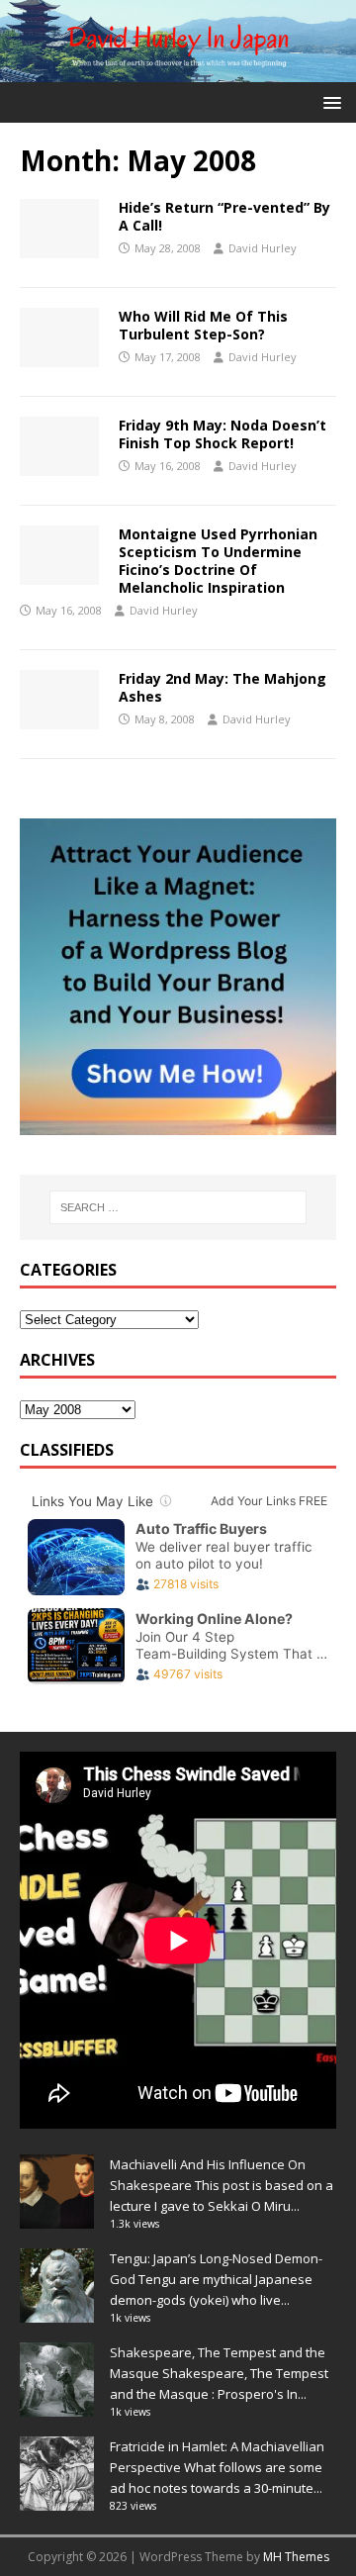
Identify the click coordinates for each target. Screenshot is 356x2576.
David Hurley (263, 248)
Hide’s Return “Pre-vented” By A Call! (224, 216)
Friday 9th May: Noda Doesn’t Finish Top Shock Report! (222, 434)
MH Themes (296, 2557)
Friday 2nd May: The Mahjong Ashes (222, 687)
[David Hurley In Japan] (178, 71)
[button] (329, 101)
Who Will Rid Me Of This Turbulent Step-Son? (203, 325)
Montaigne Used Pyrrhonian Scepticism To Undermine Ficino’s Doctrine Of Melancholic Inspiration (218, 561)
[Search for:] (178, 1207)
